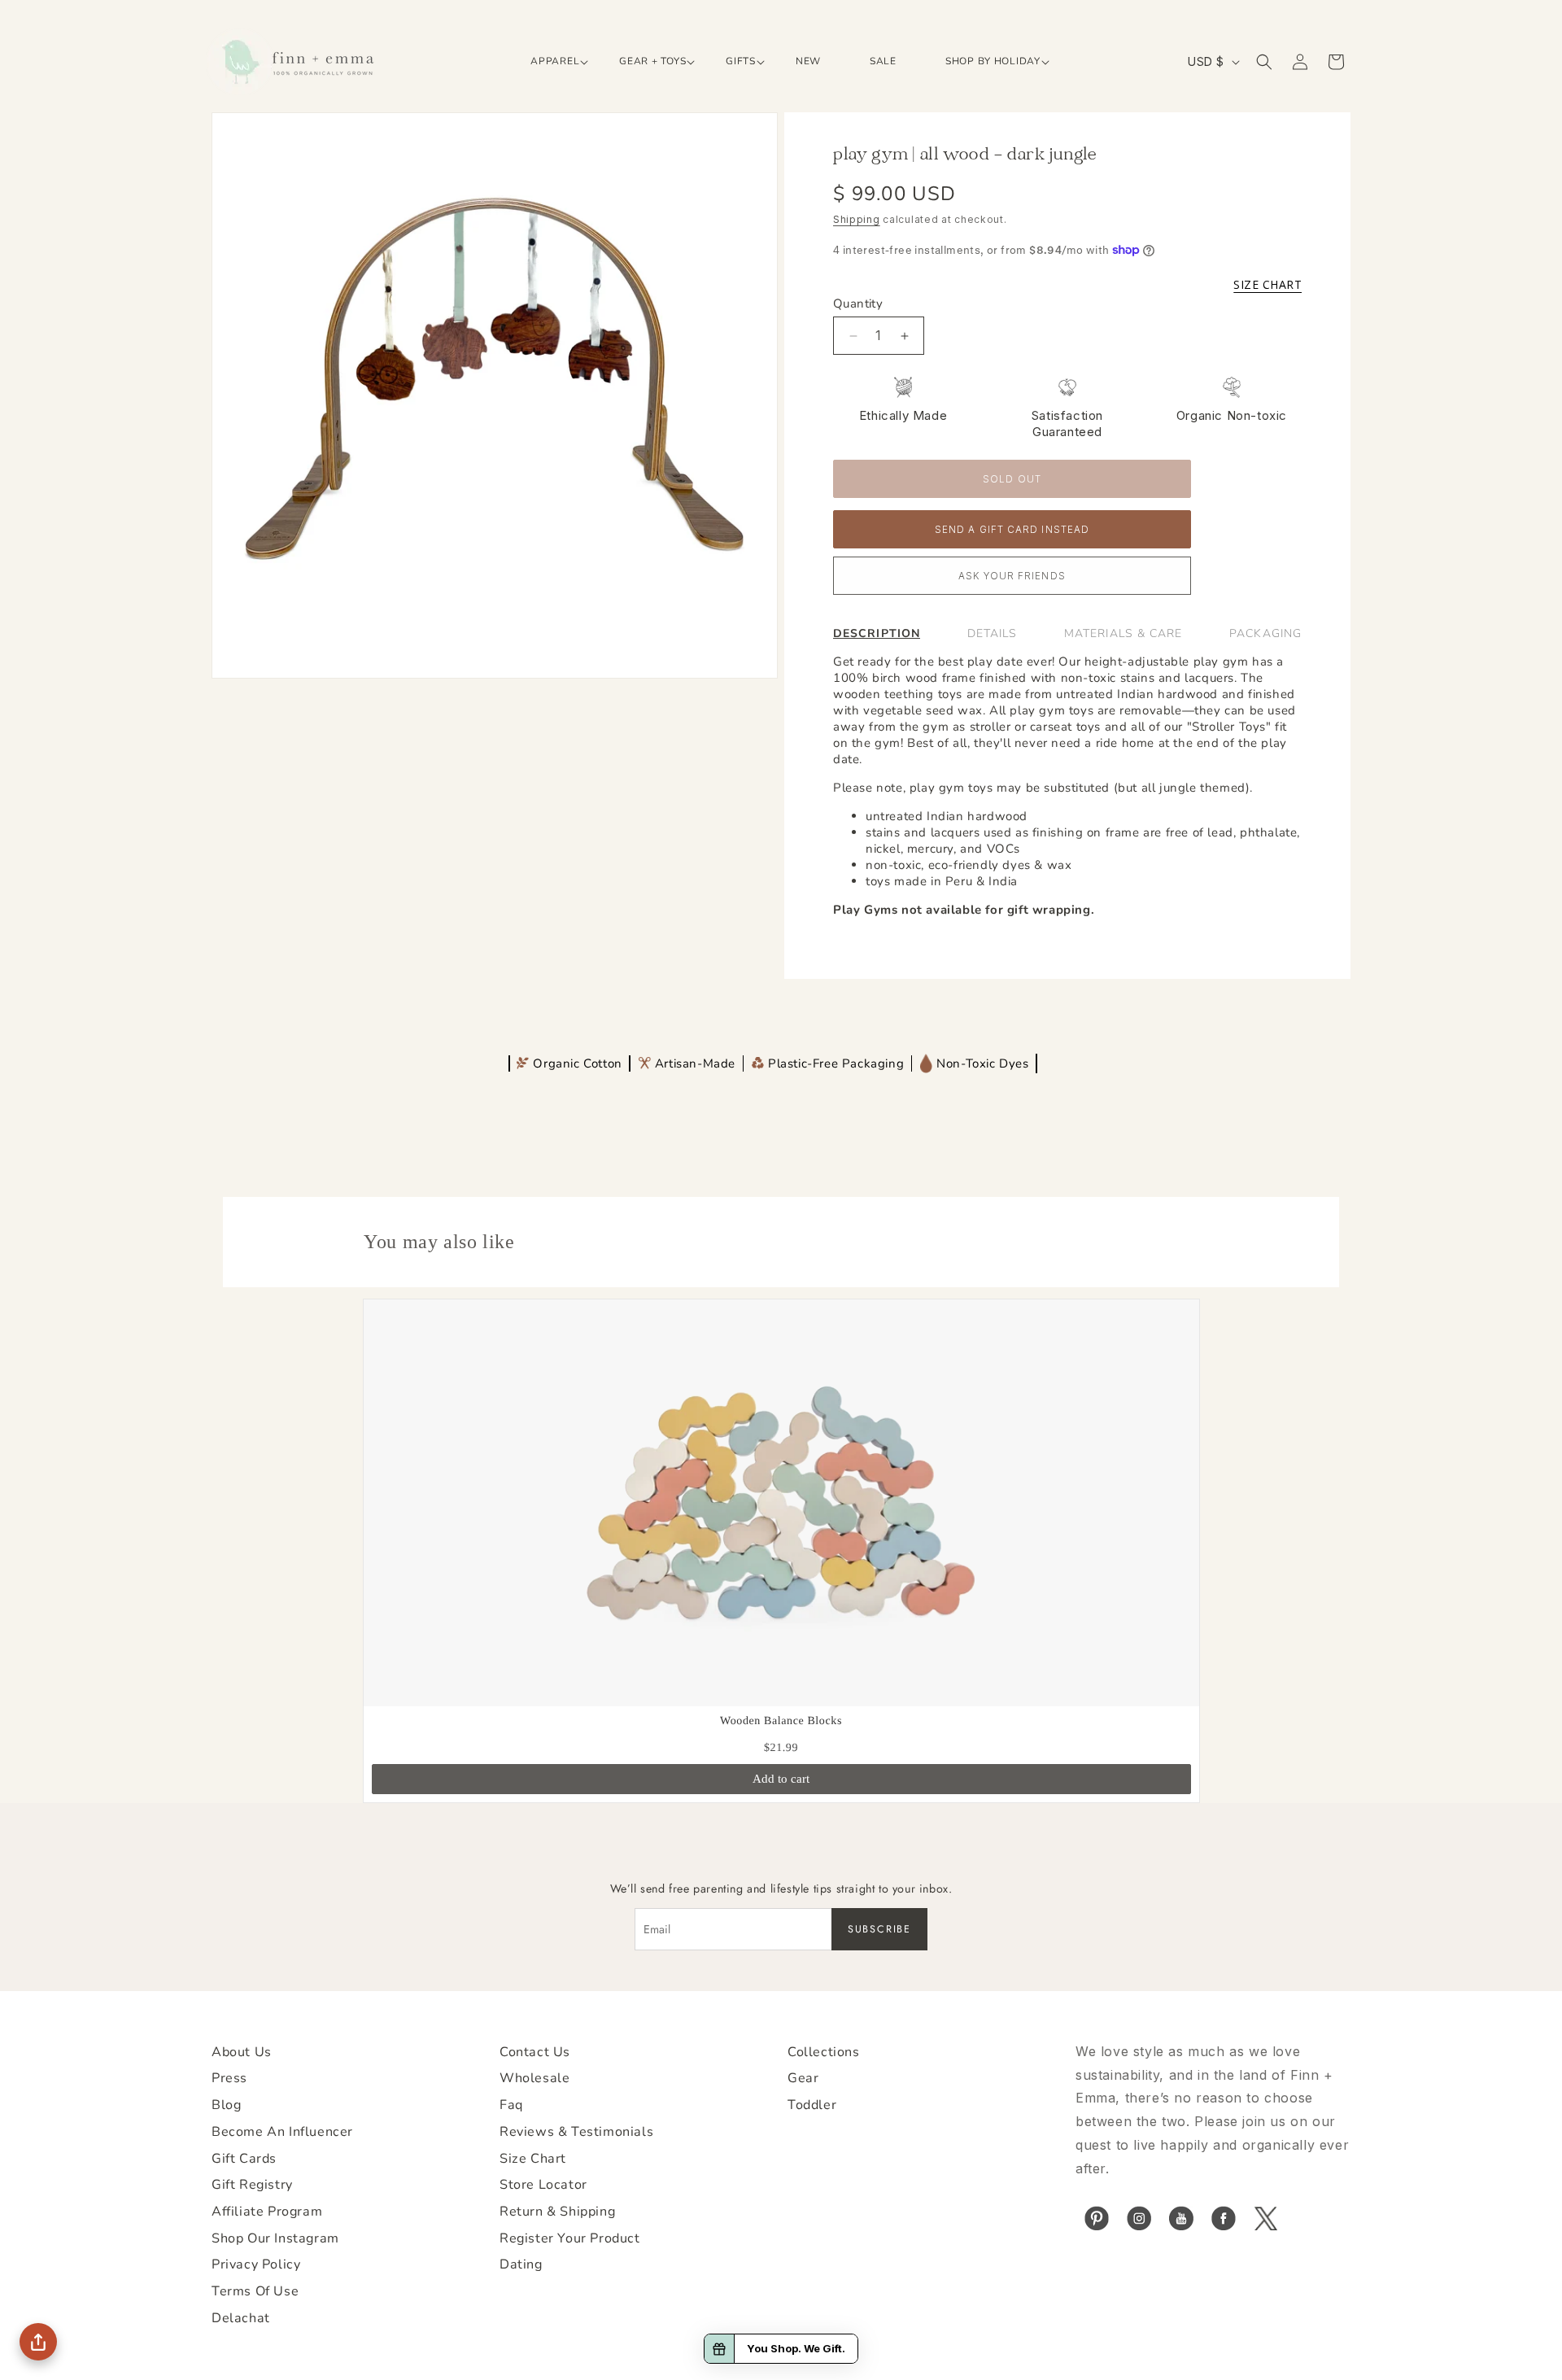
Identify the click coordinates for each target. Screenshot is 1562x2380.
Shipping (857, 219)
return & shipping (557, 2212)
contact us (535, 2052)
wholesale (534, 2078)
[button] (550, 62)
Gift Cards (244, 2159)
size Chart (533, 2159)
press (229, 2078)
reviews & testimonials (576, 2132)
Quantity (858, 304)
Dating (521, 2264)
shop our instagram (275, 2238)
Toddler (812, 2105)
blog (226, 2105)
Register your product (570, 2238)
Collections (824, 2052)
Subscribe (879, 1929)
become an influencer (282, 2132)
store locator (543, 2185)
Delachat (241, 2318)
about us (242, 2052)
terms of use (255, 2291)
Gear (803, 2078)
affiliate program (267, 2212)
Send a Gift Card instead (1012, 530)
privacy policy (256, 2264)
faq (511, 2105)
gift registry (252, 2185)
